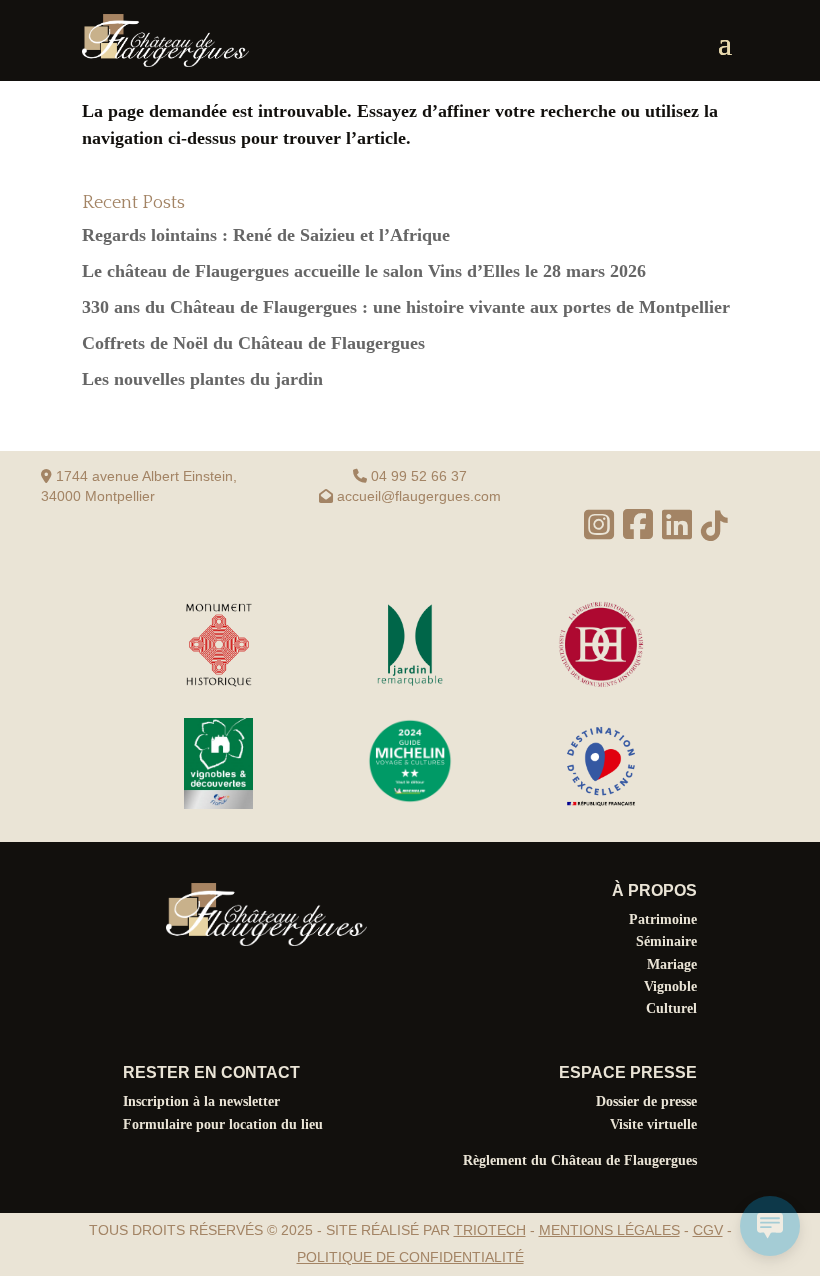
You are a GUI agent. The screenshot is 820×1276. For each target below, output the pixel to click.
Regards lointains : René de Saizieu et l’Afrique (266, 235)
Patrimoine (663, 919)
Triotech (490, 1230)
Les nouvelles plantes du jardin (202, 379)
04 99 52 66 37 (419, 476)
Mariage (672, 964)
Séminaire (666, 941)
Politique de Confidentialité (410, 1257)
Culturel (671, 1008)
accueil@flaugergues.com (419, 496)
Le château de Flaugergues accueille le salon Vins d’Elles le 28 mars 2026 (364, 271)
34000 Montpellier (98, 496)
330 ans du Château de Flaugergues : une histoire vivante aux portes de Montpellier (406, 307)
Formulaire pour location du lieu (223, 1124)
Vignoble (670, 986)
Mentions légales (609, 1230)
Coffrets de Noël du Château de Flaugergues (253, 343)
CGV (708, 1230)
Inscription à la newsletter (201, 1101)
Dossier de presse (646, 1101)
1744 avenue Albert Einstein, (144, 476)
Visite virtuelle (653, 1124)
